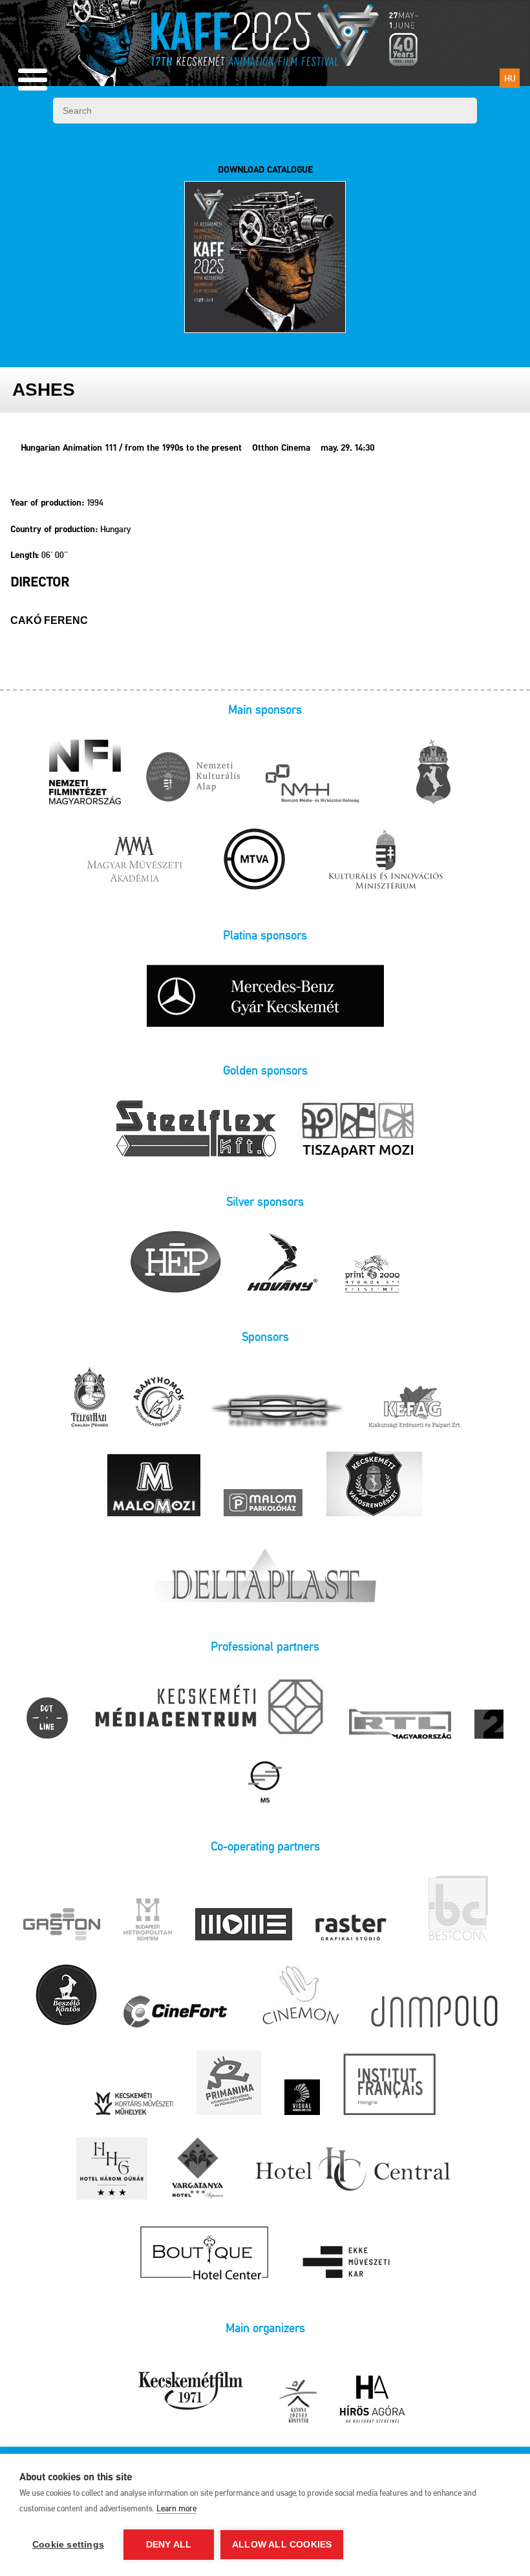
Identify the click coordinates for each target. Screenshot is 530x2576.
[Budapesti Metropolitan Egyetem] (148, 1920)
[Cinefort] (175, 2013)
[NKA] (193, 779)
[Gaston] (62, 1925)
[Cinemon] (300, 1996)
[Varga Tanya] (198, 2170)
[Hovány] (283, 1263)
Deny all (169, 2545)
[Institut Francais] (389, 2085)
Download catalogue (265, 170)
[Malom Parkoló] (263, 1504)
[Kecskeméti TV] (208, 1709)
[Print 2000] (372, 1274)
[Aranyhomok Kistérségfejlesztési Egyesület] (159, 1402)
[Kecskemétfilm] (191, 2391)
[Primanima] (229, 2084)
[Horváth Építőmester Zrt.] (176, 1263)
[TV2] (489, 1725)
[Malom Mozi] (154, 1486)
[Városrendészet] (374, 1485)
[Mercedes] (265, 997)
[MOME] (244, 1925)
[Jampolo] (434, 2013)
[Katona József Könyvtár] (298, 2402)
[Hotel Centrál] (351, 2170)
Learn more (176, 2508)
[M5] (265, 1783)
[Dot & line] (47, 1719)
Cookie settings (68, 2545)
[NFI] (85, 773)
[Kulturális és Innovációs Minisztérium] (386, 860)
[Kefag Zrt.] (415, 1408)
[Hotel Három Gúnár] (112, 2170)
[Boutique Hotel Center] (205, 2254)
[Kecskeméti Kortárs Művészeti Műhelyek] (134, 2104)
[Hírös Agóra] (372, 2400)
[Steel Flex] (196, 1130)
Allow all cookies (282, 2545)
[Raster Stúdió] (351, 1928)
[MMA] (134, 860)
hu (510, 78)
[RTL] (400, 1725)
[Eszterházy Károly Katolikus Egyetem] (348, 2264)
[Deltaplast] (265, 1572)
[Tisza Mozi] (358, 1130)
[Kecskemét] (433, 773)
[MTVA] (255, 860)
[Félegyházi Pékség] (89, 1398)
